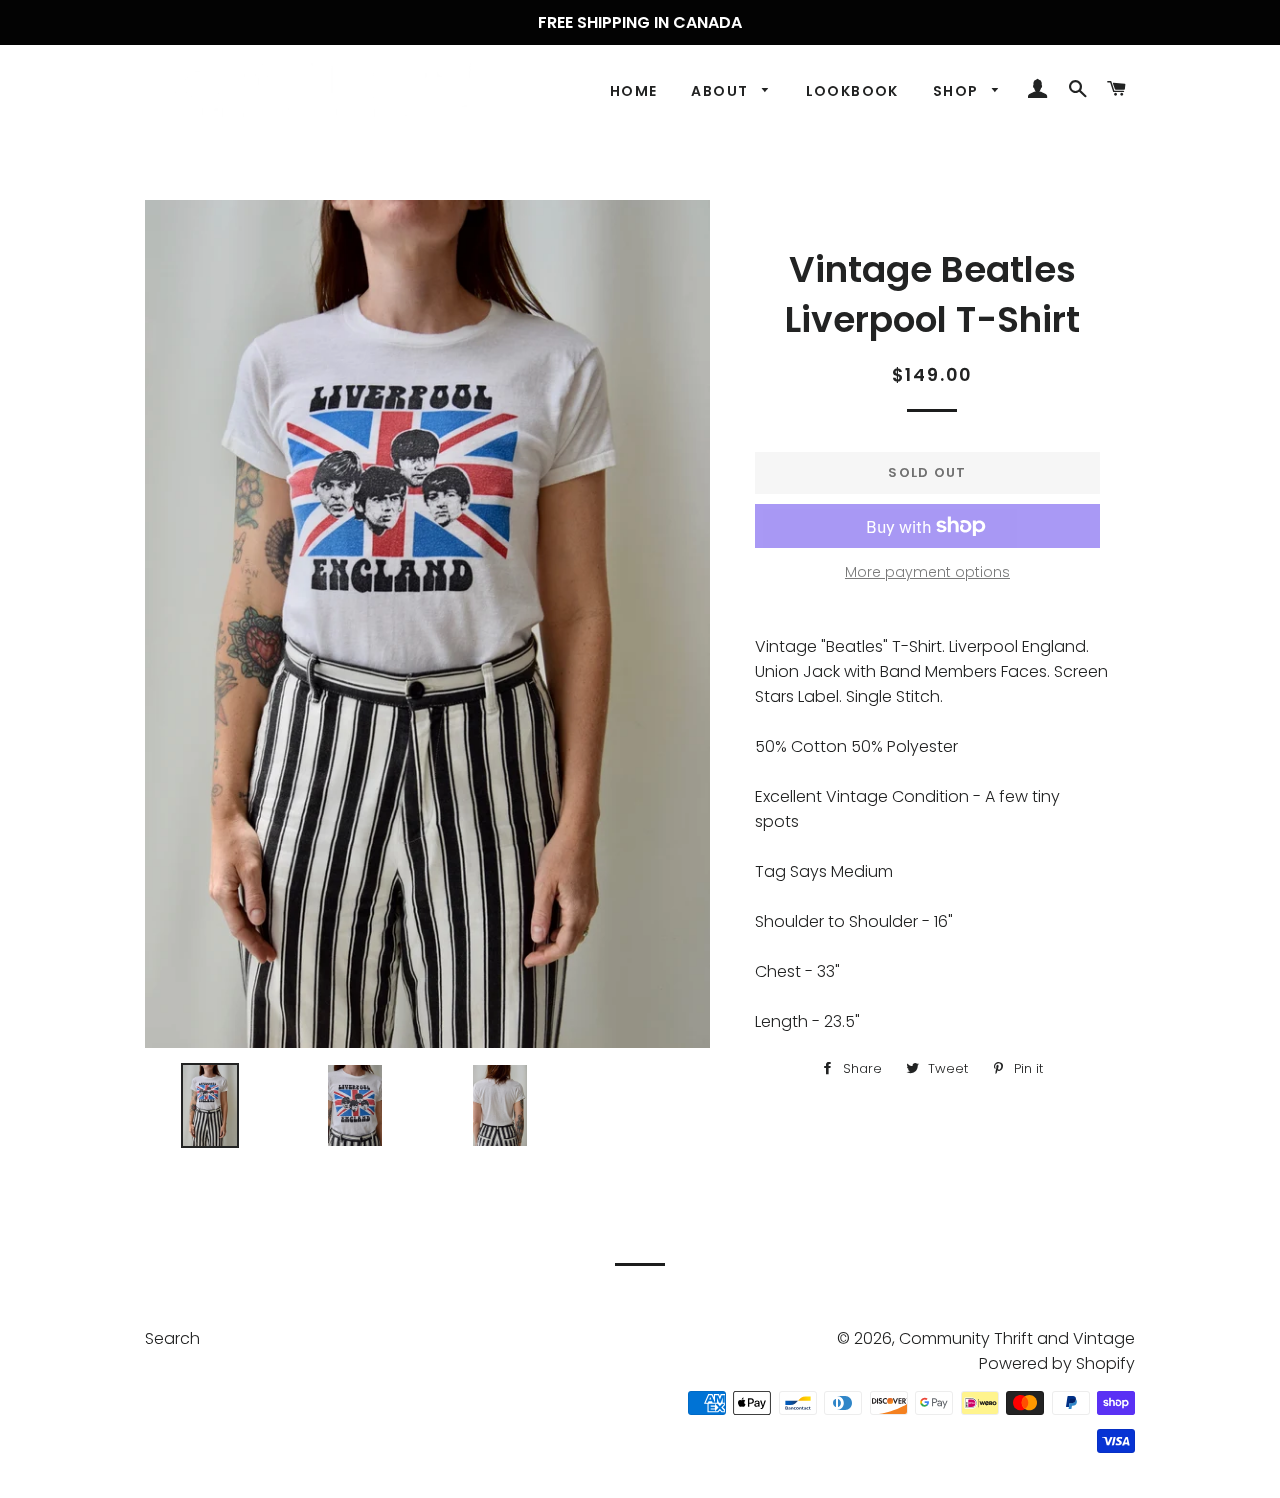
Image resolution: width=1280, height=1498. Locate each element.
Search (172, 1338)
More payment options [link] (927, 572)
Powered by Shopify (1057, 1363)
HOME (634, 91)
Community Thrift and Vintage (1017, 1338)
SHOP (958, 91)
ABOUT (721, 91)
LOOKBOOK (852, 91)
